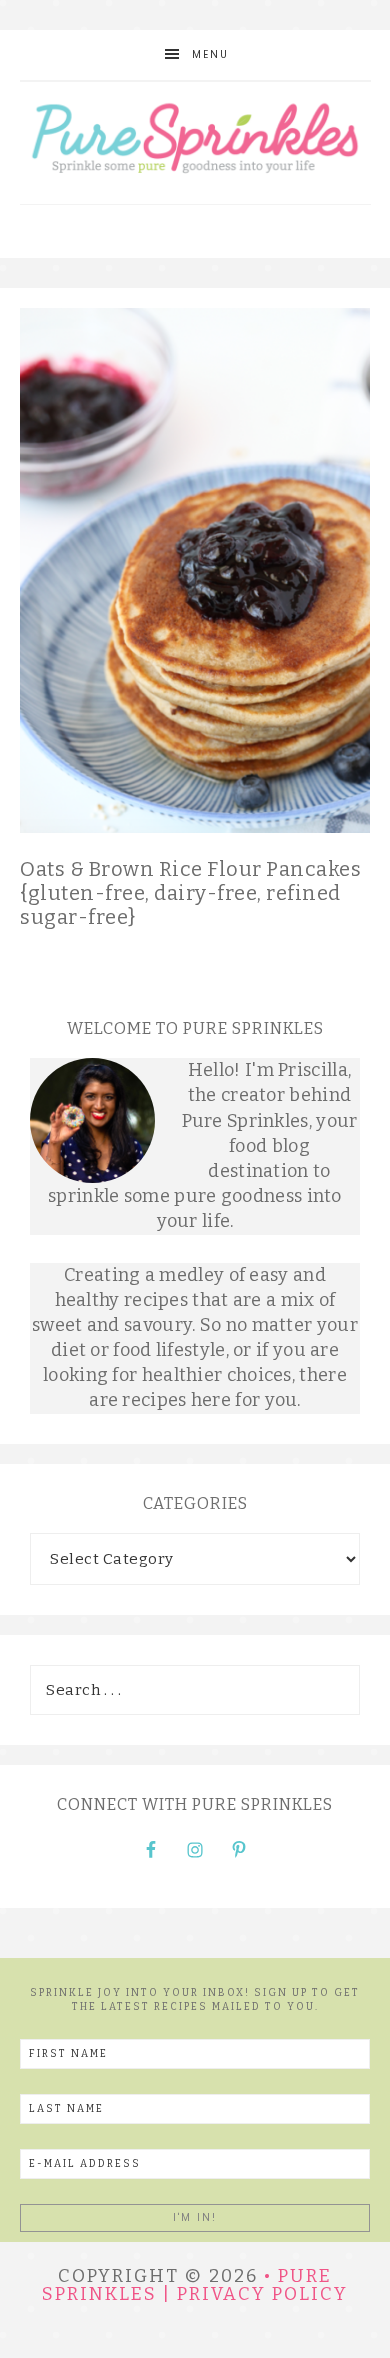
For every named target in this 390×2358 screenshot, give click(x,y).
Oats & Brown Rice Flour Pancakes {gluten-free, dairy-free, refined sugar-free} (190, 893)
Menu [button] (210, 54)
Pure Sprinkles (195, 142)
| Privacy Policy (255, 2294)
